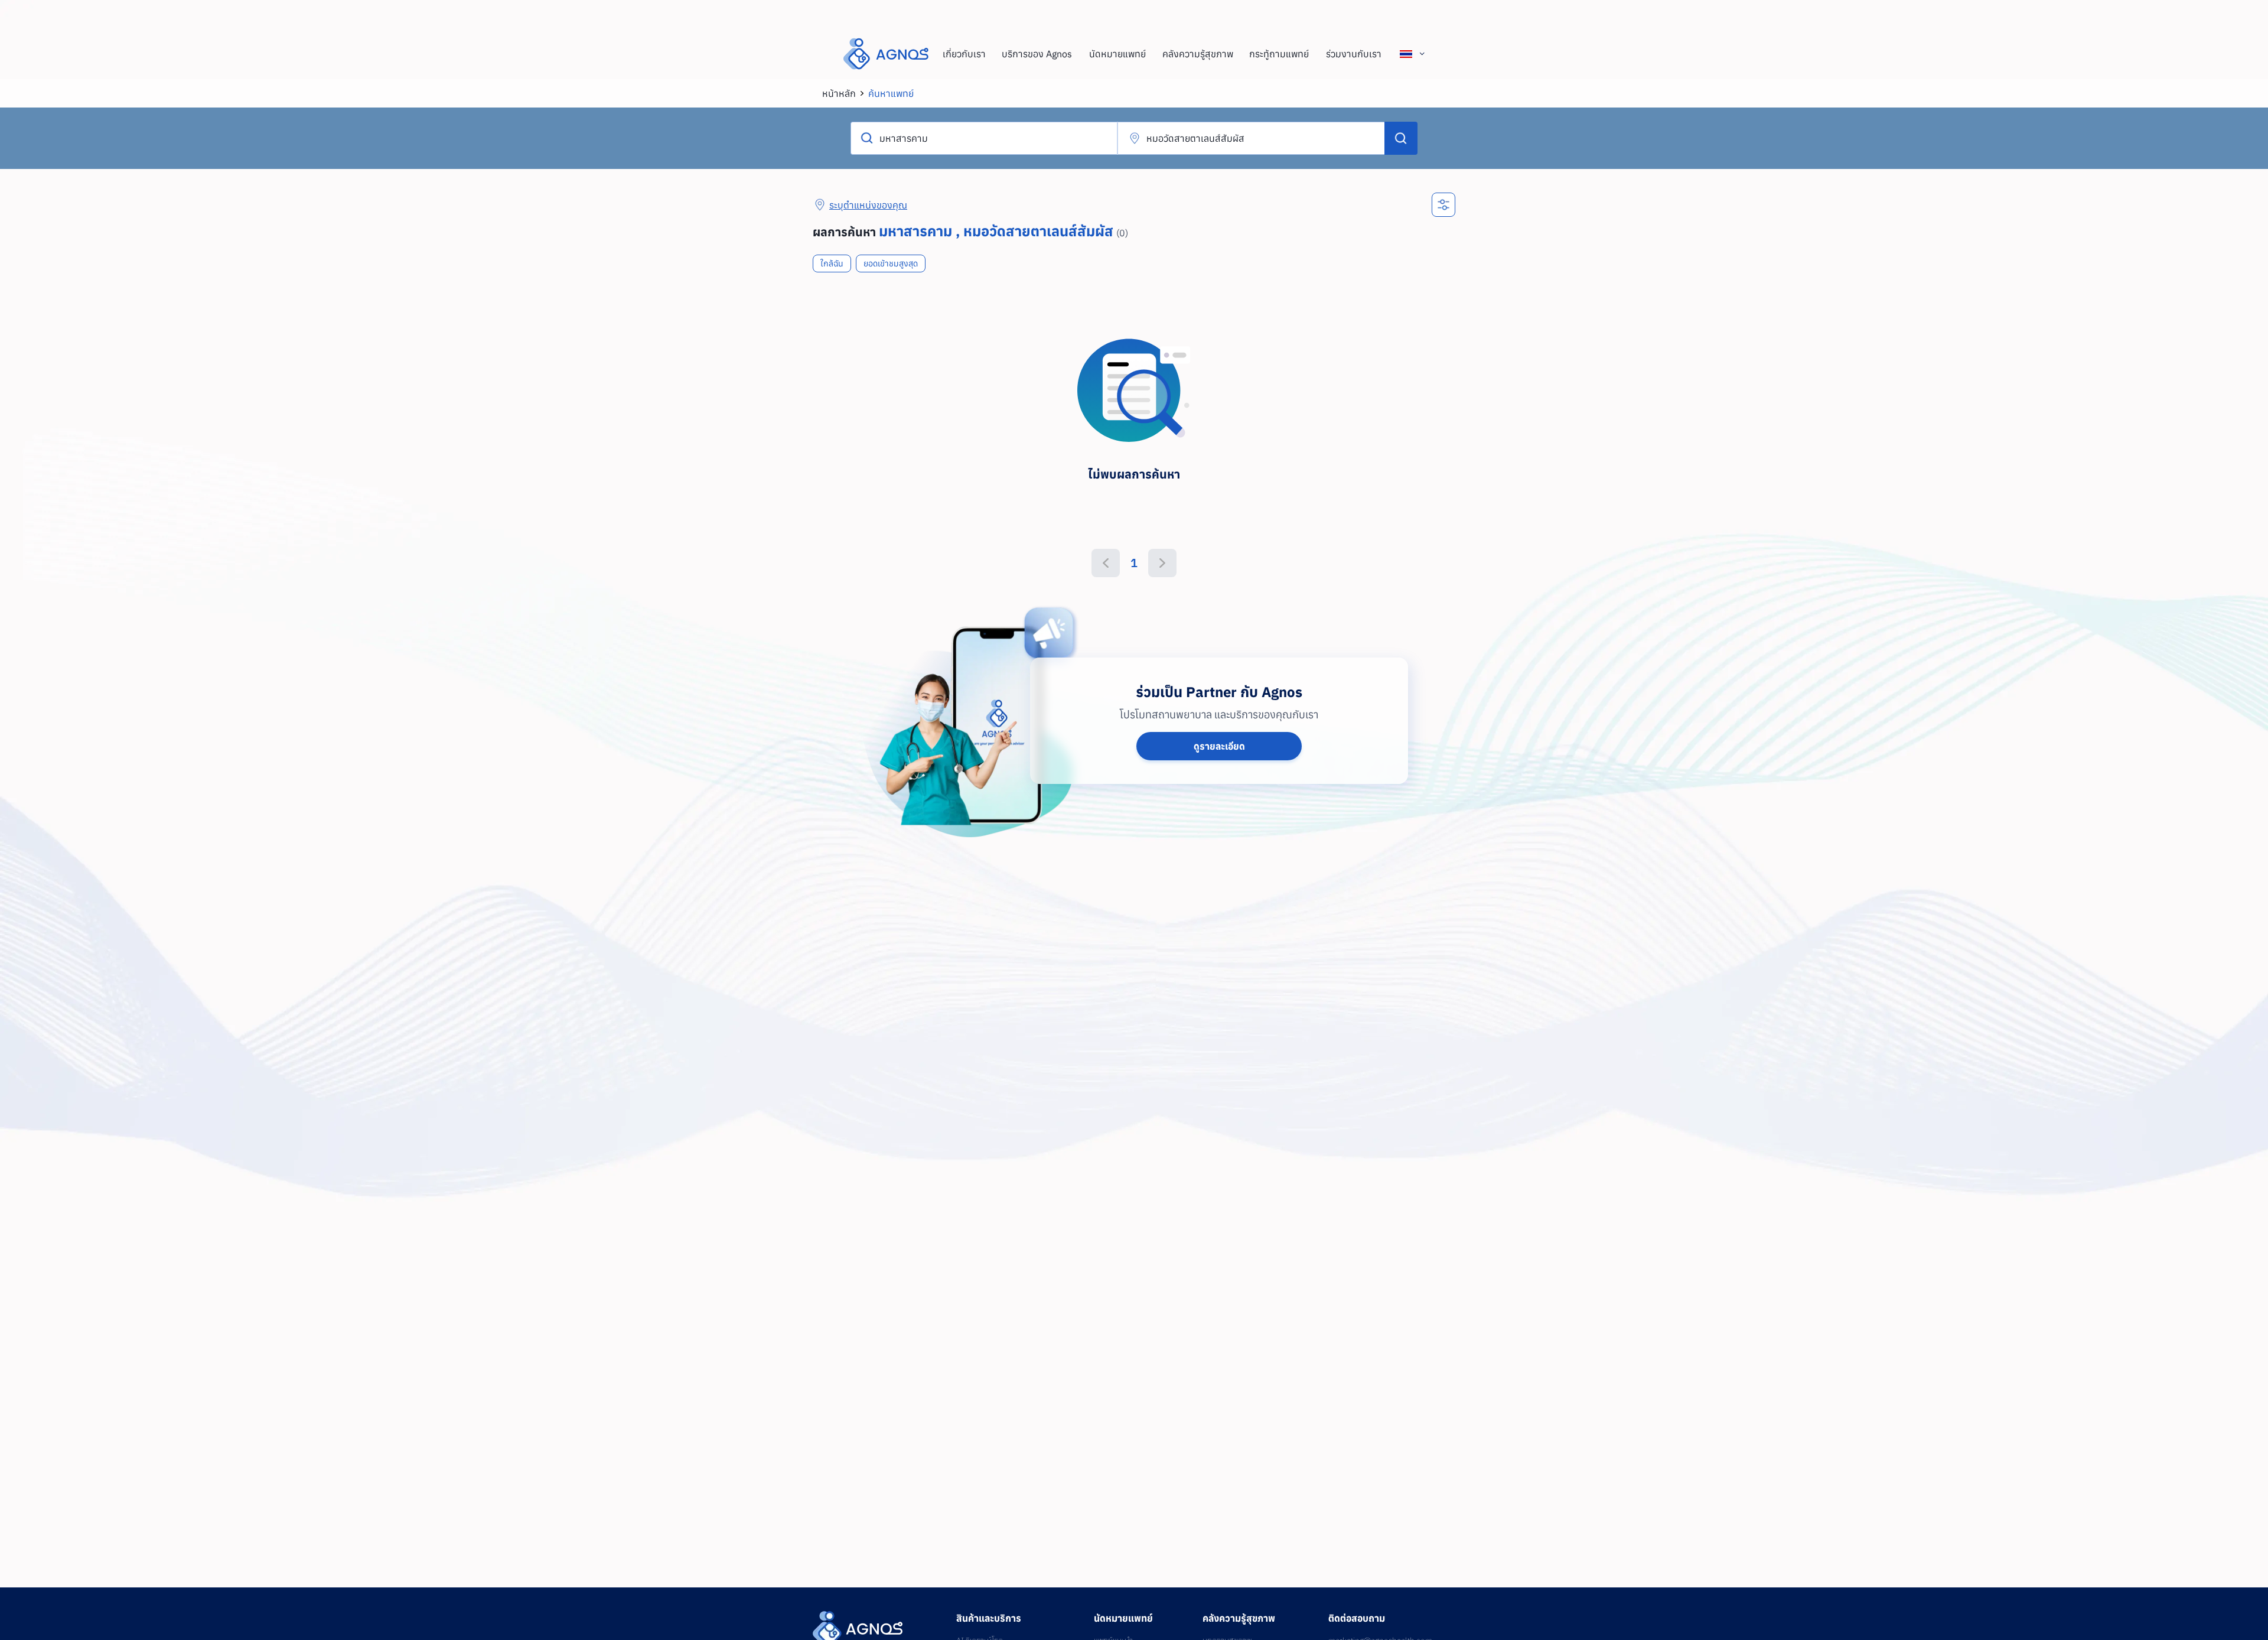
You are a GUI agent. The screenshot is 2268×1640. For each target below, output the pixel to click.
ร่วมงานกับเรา (1354, 54)
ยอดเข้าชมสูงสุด (891, 263)
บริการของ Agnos (1037, 54)
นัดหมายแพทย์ (1117, 54)
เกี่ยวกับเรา (964, 54)
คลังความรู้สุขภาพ (1198, 54)
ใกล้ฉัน (832, 263)
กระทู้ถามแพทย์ (1279, 54)
